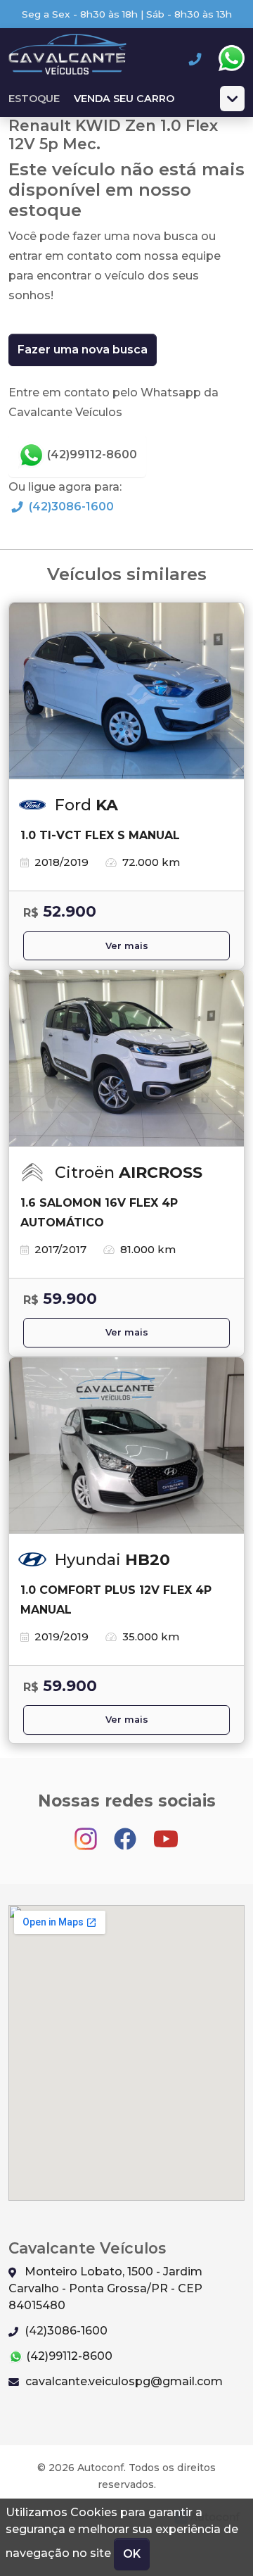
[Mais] (232, 99)
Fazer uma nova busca (83, 350)
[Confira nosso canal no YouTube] (166, 1832)
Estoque (34, 99)
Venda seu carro (124, 99)
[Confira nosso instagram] (87, 1832)
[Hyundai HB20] (126, 1446)
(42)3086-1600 (70, 507)
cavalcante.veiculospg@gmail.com (123, 2381)
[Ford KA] (126, 691)
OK (132, 2554)
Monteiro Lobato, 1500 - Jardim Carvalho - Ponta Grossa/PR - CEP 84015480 (105, 2288)
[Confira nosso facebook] (126, 1832)
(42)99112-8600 (91, 454)
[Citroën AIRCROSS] (126, 1059)
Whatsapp (231, 58)
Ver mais (127, 946)
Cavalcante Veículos (67, 58)
